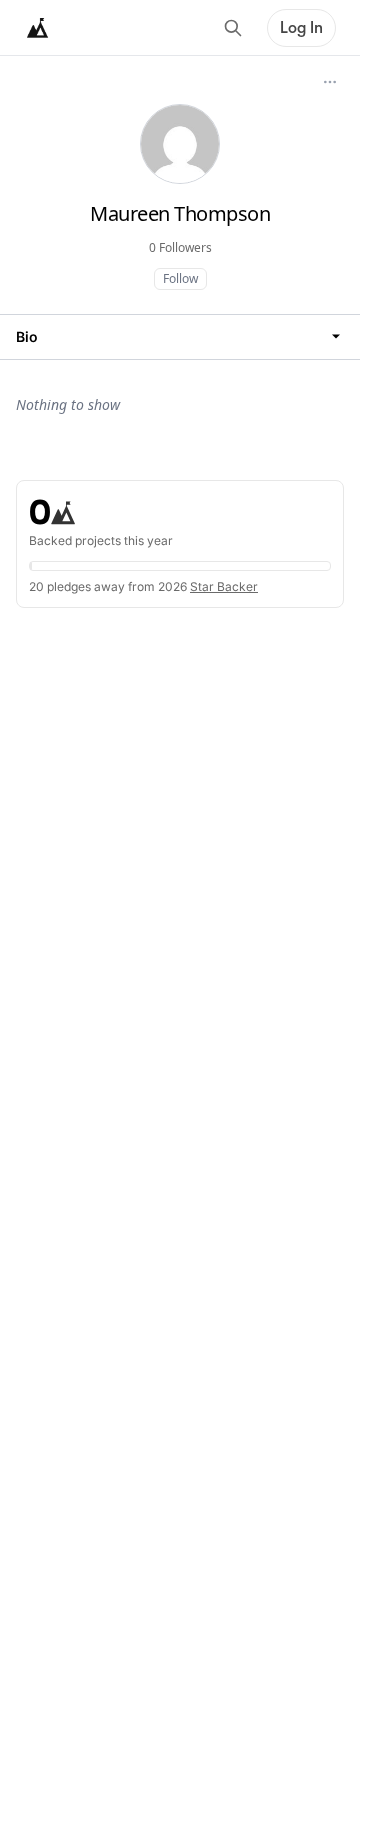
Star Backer (224, 586)
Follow (180, 278)
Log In (301, 28)
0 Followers (180, 247)
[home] (38, 28)
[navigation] (180, 336)
